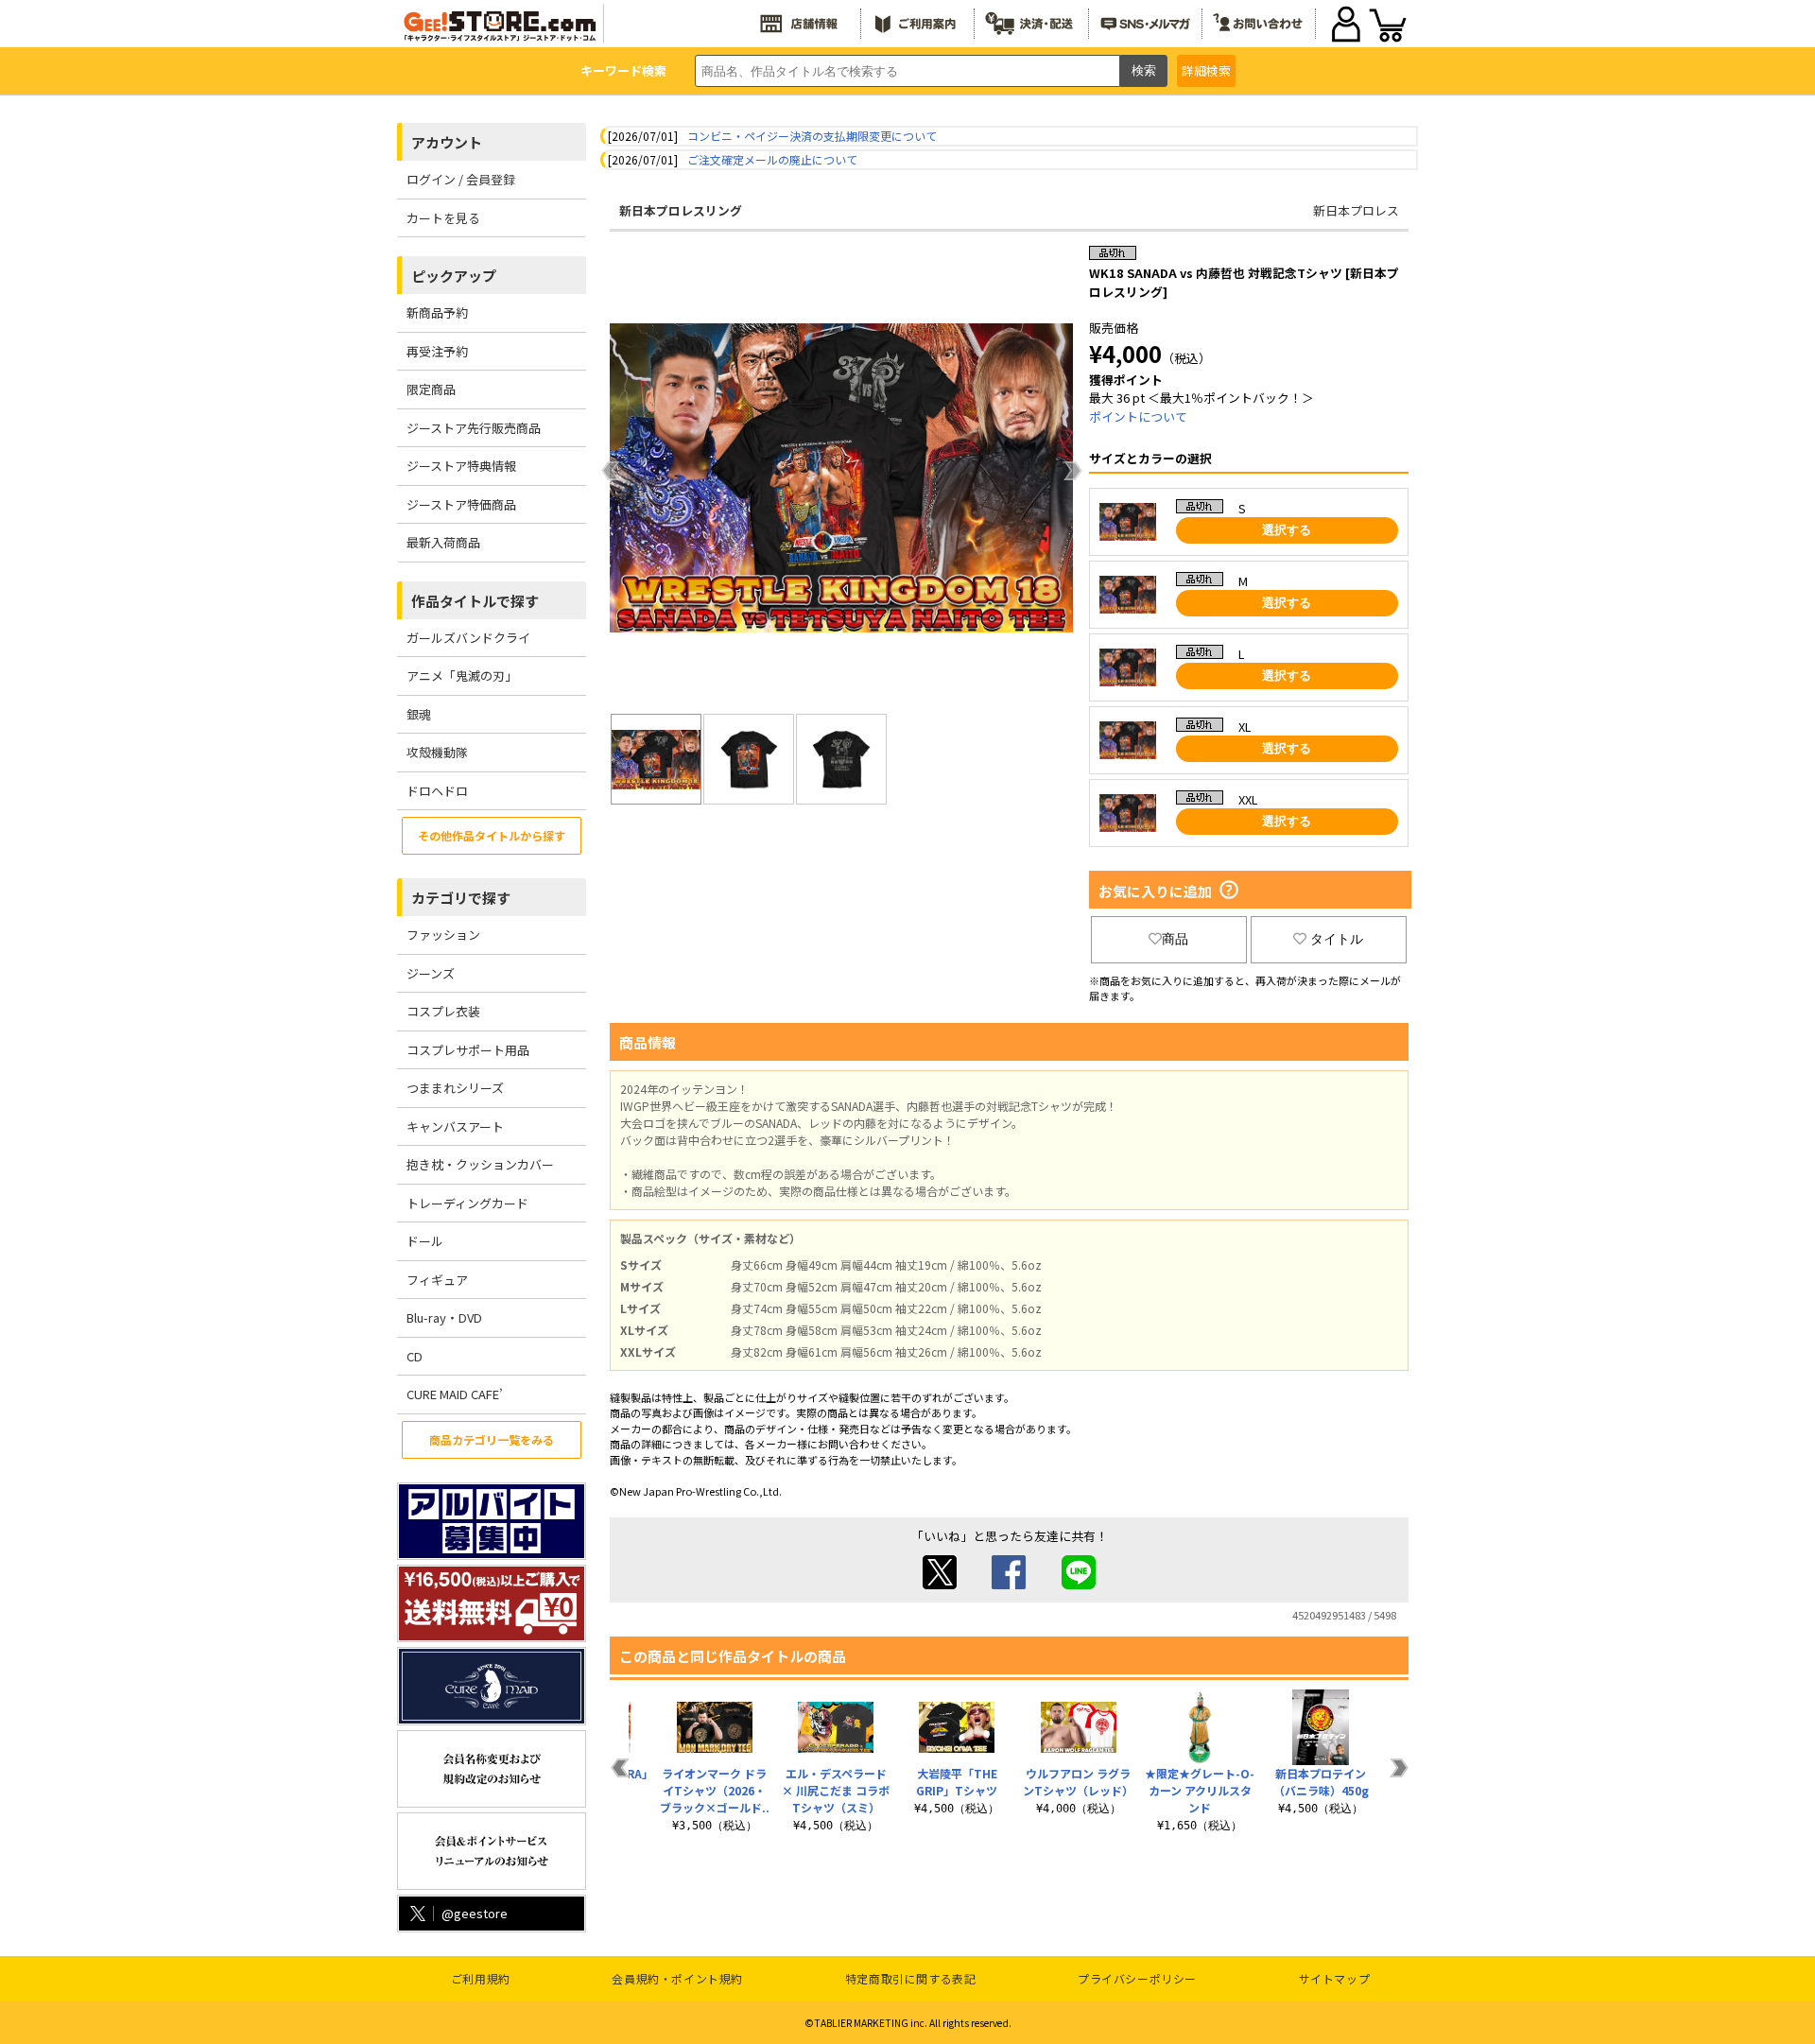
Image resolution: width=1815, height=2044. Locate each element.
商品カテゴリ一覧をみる (492, 1439)
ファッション (443, 935)
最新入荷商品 (443, 542)
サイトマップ (1335, 1978)
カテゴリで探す (461, 898)
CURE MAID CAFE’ (455, 1394)
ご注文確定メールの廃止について (772, 159)
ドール (425, 1241)
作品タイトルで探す (475, 601)
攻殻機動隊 (437, 752)
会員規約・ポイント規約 (677, 1978)
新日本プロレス (1356, 210)
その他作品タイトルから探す (492, 835)
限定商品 (431, 389)
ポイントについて (1138, 416)
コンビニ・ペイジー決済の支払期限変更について (812, 136)
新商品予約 (437, 312)
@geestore (475, 1913)
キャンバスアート (455, 1126)
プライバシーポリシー (1137, 1978)
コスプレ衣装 (443, 1011)
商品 (1175, 939)
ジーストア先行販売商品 (474, 428)
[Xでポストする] (940, 1584)
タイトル (1337, 939)
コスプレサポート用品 (468, 1050)
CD (415, 1356)
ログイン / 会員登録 (461, 179)
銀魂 (419, 714)
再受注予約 (437, 351)
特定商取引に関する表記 (911, 1978)
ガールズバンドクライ (468, 638)
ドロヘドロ (437, 791)
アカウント (447, 142)
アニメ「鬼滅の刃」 (462, 676)
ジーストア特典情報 (461, 466)
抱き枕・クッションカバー (480, 1164)
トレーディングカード (467, 1203)
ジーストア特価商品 (461, 504)
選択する (1287, 530)
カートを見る (443, 218)
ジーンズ (431, 973)
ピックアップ (454, 276)
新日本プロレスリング (681, 210)
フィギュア (437, 1280)
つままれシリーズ (455, 1088)
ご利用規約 (481, 1978)
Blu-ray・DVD (444, 1317)
